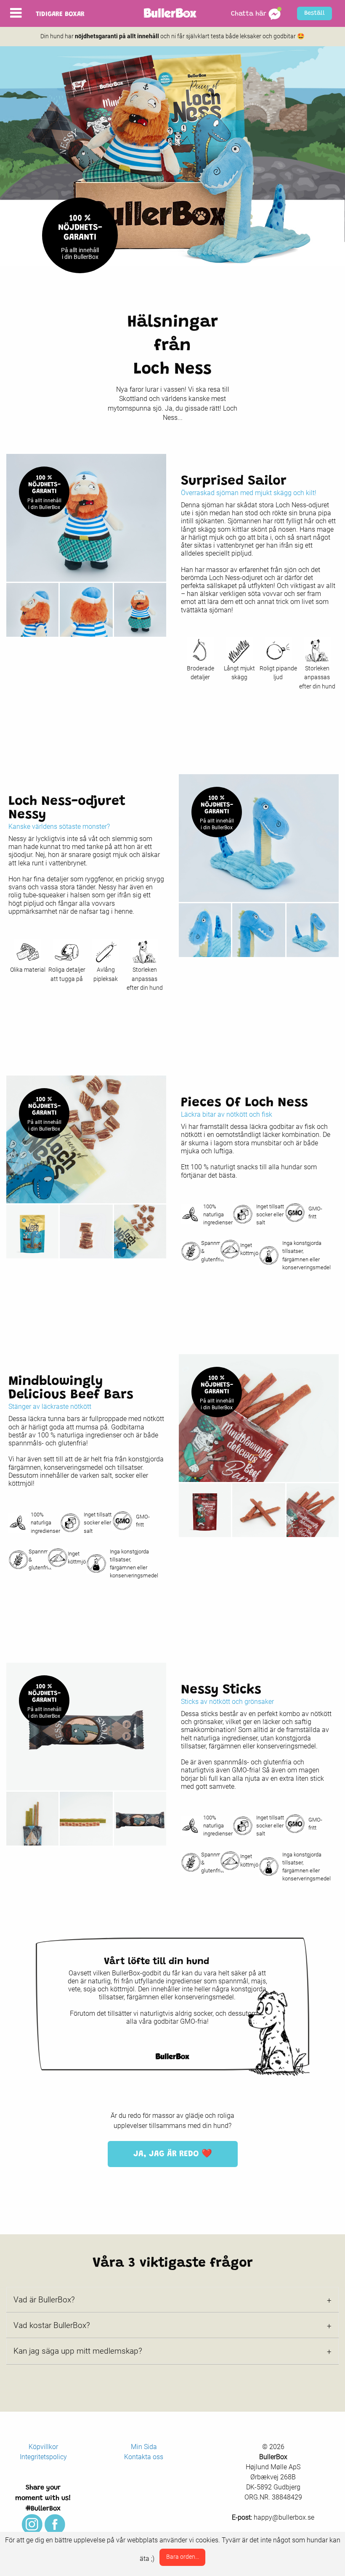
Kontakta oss (144, 2457)
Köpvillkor (43, 2447)
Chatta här (250, 14)
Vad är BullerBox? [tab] (44, 2300)
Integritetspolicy (43, 2457)
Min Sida (144, 2447)
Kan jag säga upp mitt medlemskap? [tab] (78, 2351)
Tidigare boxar (60, 14)
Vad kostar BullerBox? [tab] (52, 2325)
